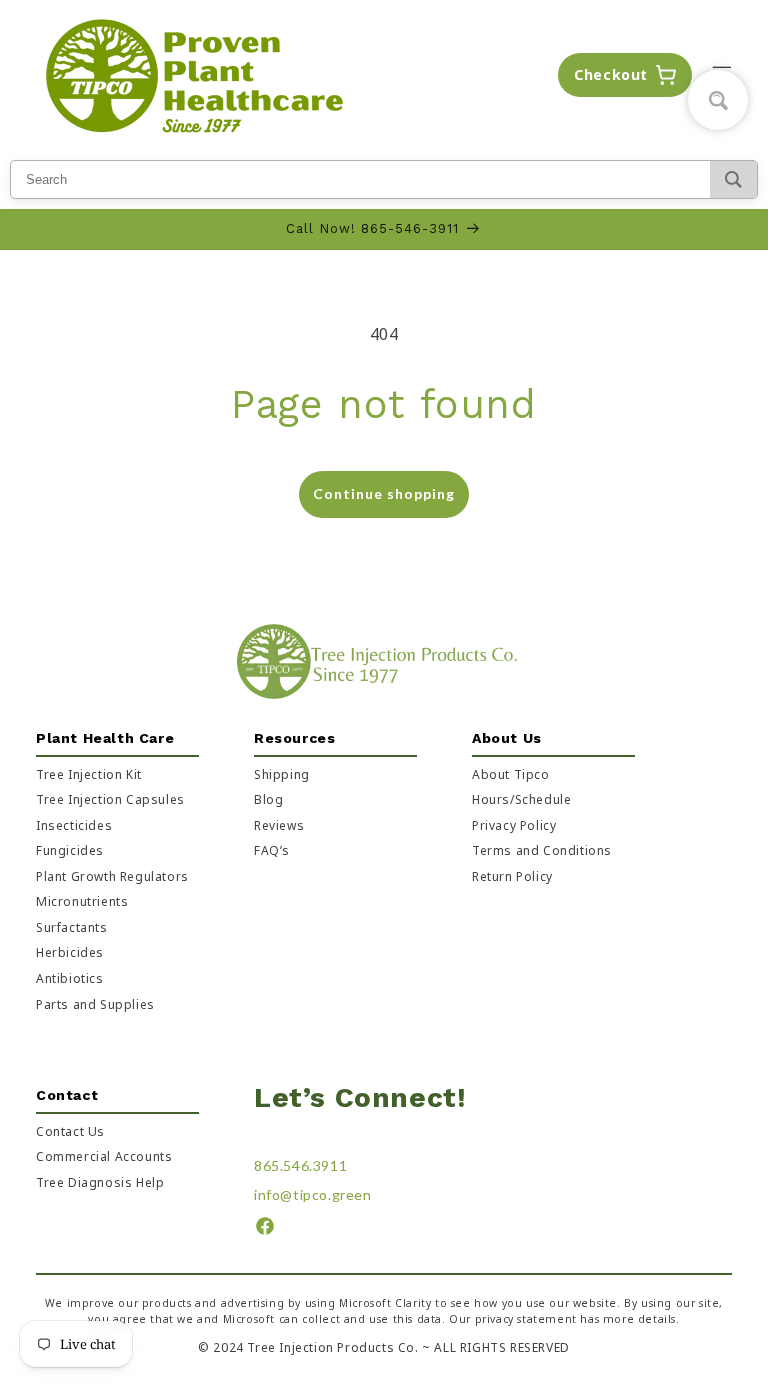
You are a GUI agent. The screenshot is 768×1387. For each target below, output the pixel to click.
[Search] (733, 179)
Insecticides (74, 825)
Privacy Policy (514, 825)
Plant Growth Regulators (112, 876)
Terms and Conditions (542, 850)
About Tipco (511, 774)
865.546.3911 (300, 1165)
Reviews (279, 825)
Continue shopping (384, 493)
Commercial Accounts (104, 1156)
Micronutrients (82, 901)
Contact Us (70, 1131)
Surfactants (72, 927)
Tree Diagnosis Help (100, 1182)
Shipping (282, 774)
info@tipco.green (313, 1194)
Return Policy (512, 876)
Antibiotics (70, 978)
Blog (268, 799)
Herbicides (70, 952)
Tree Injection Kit (89, 774)
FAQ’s (272, 850)
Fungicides (70, 850)
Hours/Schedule (521, 799)
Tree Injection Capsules (110, 799)
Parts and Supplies (95, 1004)
